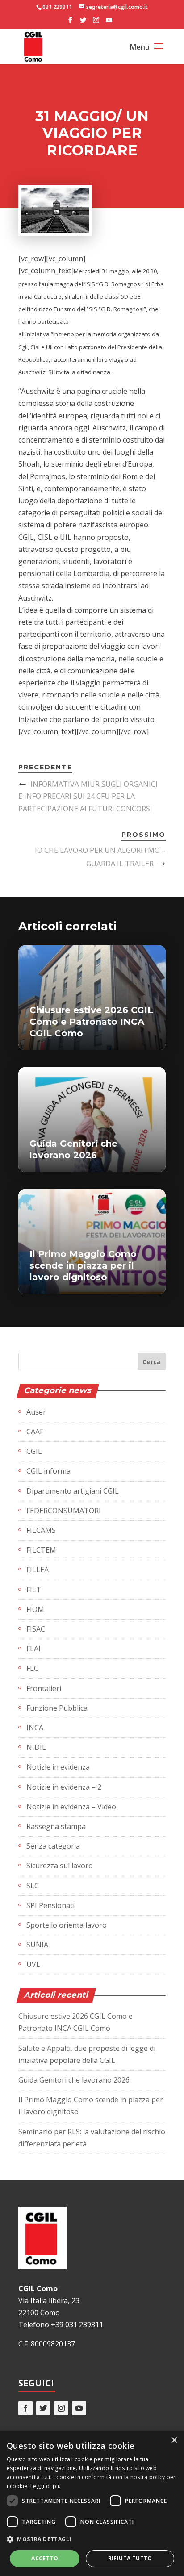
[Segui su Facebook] (25, 2408)
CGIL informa (48, 1471)
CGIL (34, 1451)
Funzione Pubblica (57, 1708)
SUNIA (37, 1945)
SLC (33, 1886)
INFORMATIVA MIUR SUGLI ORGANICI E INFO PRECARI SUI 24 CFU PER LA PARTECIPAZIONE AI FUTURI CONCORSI (88, 796)
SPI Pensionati (50, 1905)
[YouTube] (109, 23)
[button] (92, 2539)
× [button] (174, 2440)
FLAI (33, 1649)
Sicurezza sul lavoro (60, 1866)
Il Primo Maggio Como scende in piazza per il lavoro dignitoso (83, 1265)
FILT (34, 1590)
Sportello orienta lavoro (67, 1925)
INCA (35, 1728)
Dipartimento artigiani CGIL (73, 1491)
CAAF (35, 1432)
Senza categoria (53, 1846)
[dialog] (92, 2503)
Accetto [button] (45, 2558)
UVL (33, 1964)
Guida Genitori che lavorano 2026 (74, 2080)
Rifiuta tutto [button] (130, 2558)
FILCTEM (41, 1550)
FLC (32, 1668)
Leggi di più (46, 2486)
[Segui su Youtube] (79, 2408)
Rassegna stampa (56, 1826)
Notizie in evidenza (58, 1767)
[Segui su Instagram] (61, 2408)
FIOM (35, 1609)
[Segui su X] (43, 2408)
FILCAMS (41, 1530)
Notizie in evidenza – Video (71, 1807)
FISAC (36, 1629)
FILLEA (38, 1570)
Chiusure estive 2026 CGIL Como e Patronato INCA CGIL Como (91, 1022)
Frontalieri (44, 1688)
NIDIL (36, 1747)
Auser (36, 1412)
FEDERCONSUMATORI (64, 1511)
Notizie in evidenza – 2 (64, 1787)
